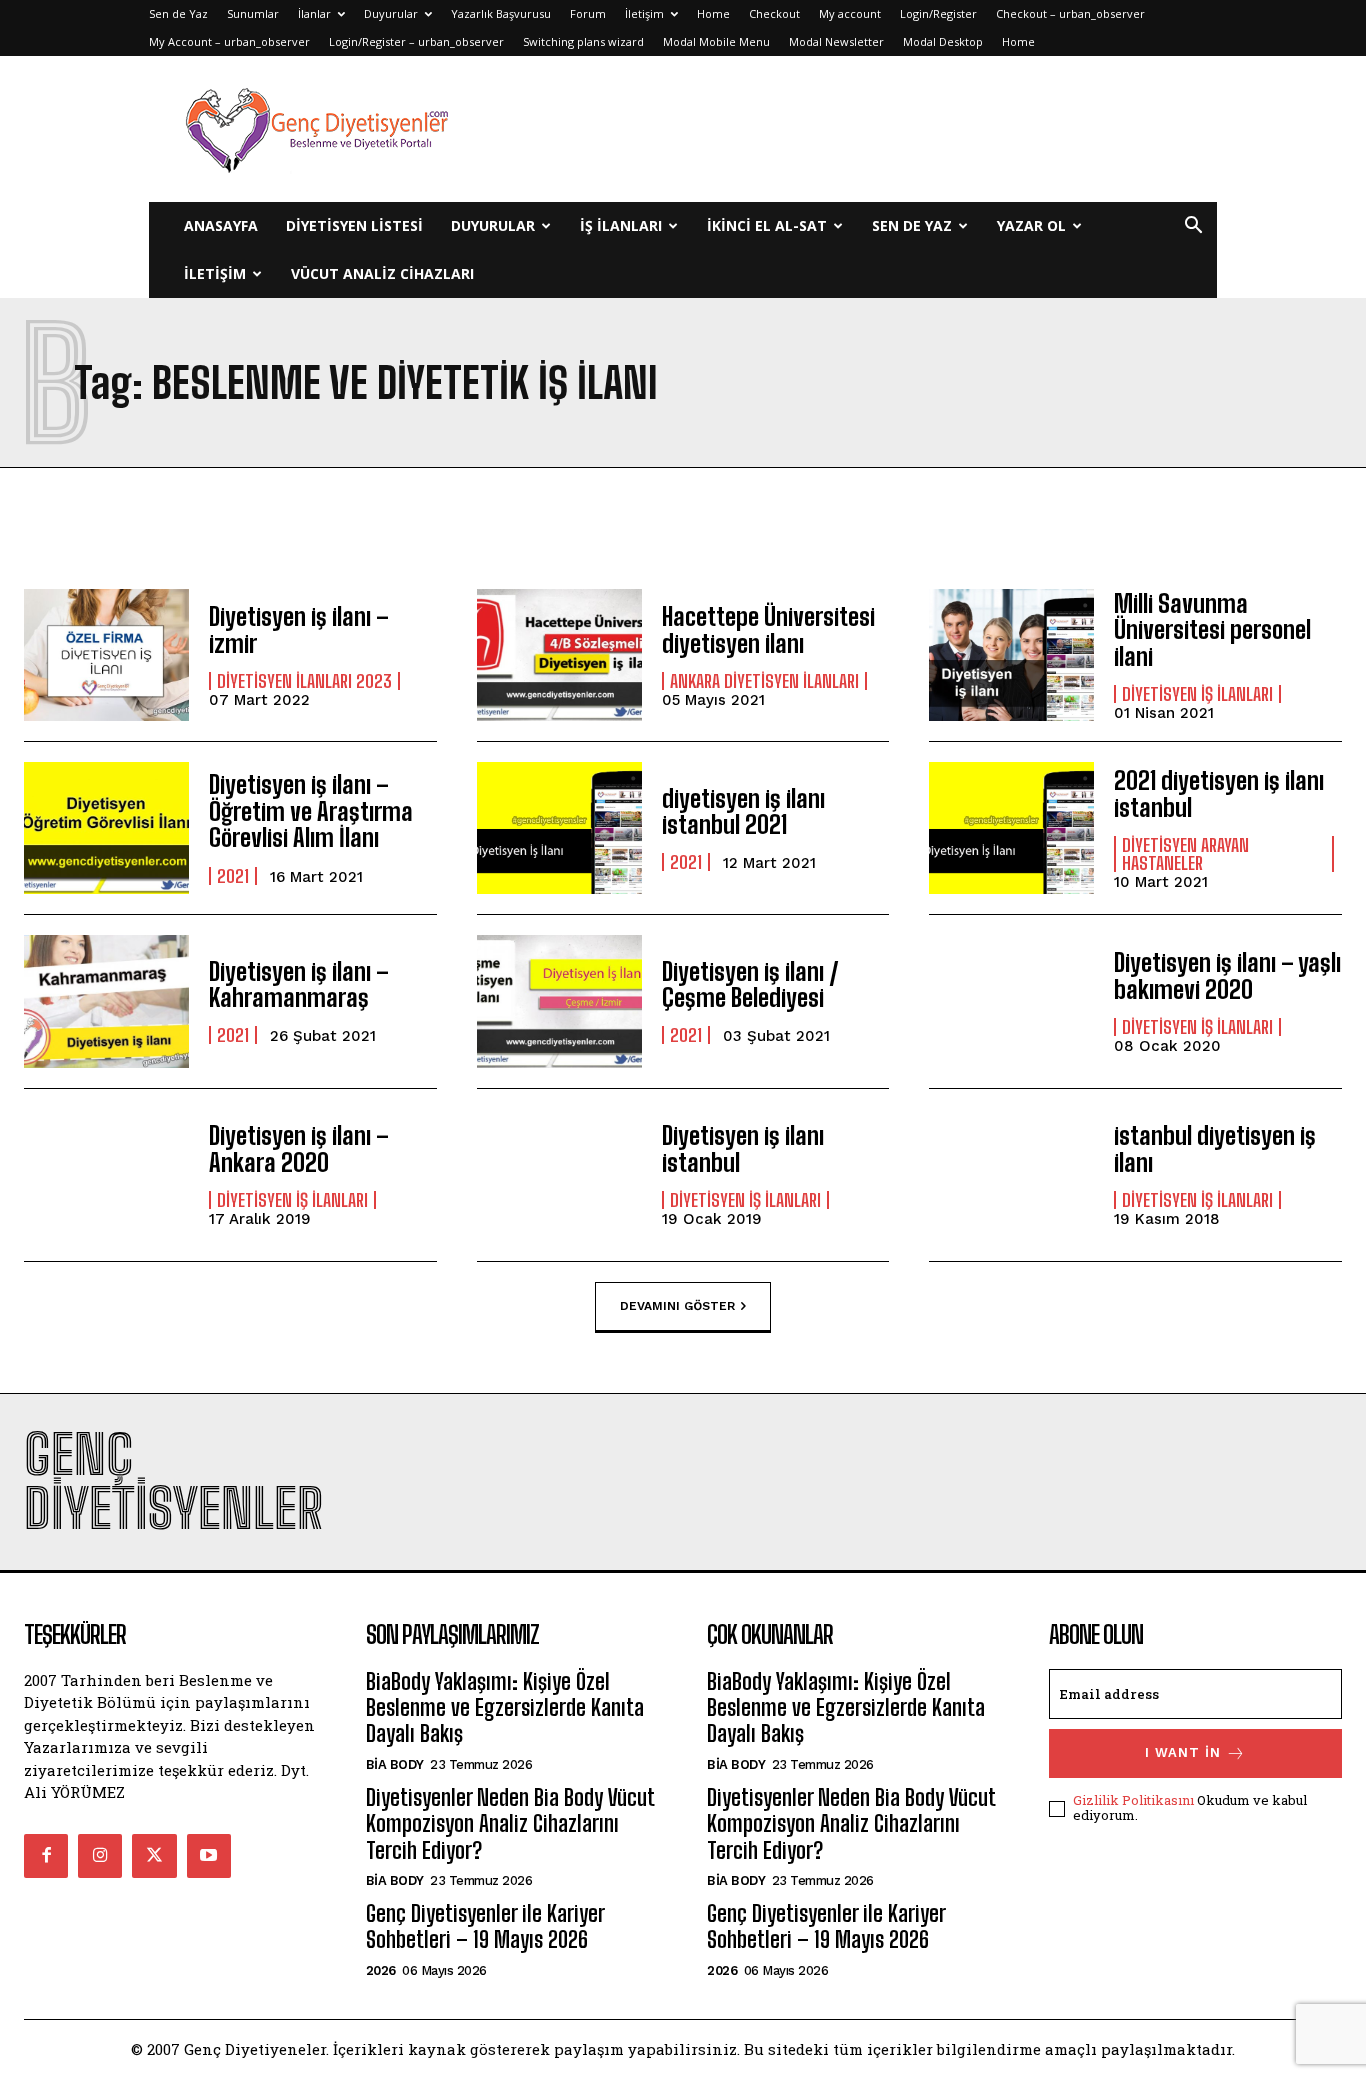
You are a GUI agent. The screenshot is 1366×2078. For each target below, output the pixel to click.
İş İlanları (621, 225)
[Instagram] (100, 1856)
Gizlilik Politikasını (1133, 1800)
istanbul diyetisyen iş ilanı (1215, 1148)
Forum (588, 13)
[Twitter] (154, 1856)
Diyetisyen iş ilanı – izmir (299, 629)
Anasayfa (221, 225)
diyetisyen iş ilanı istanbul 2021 (743, 811)
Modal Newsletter (836, 41)
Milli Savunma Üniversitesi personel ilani (1212, 630)
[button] (1193, 227)
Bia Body (395, 1764)
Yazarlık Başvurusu (501, 13)
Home (713, 13)
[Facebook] (46, 1856)
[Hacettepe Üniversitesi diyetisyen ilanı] (559, 655)
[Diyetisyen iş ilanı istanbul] (559, 1175)
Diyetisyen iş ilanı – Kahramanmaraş (299, 984)
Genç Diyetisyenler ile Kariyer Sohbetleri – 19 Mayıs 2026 (485, 1926)
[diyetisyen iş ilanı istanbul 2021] (559, 828)
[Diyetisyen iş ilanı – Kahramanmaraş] (106, 1001)
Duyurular (391, 13)
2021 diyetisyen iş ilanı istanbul (1219, 793)
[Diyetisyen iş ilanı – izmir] (106, 655)
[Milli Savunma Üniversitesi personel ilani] (1011, 655)
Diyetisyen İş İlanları (745, 1200)
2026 (381, 1970)
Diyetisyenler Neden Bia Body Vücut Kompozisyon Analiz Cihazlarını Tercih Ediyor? (510, 1824)
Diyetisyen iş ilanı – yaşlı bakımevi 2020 (1227, 975)
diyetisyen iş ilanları (1197, 694)
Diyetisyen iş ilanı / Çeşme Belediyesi (750, 984)
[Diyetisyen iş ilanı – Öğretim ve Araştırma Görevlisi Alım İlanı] (106, 828)
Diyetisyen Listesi (354, 225)
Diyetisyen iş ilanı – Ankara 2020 (299, 1148)
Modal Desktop (943, 41)
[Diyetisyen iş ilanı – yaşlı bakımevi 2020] (1011, 1001)
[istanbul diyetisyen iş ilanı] (1011, 1175)
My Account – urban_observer (229, 41)
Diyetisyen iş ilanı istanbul (743, 1148)
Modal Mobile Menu (716, 41)
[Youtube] (209, 1856)
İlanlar (314, 13)
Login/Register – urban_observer (416, 41)
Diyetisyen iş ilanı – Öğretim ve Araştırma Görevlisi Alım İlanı (311, 811)
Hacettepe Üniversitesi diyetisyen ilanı (768, 629)
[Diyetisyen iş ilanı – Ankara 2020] (106, 1175)
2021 (233, 876)
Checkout (774, 13)
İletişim (644, 13)
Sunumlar (253, 13)
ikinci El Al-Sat (767, 225)
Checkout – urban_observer (1070, 13)
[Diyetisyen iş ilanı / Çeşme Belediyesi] (559, 1001)
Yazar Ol (1031, 225)
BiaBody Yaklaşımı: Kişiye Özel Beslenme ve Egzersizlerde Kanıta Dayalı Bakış (505, 1708)
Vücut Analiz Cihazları (382, 273)
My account (850, 13)
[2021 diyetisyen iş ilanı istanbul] (1011, 828)
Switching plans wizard (583, 41)
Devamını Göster (677, 1305)
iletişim (215, 273)
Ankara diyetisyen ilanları (764, 681)
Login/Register (938, 13)
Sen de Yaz (178, 13)
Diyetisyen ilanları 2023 (304, 681)
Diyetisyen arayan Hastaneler (1185, 854)
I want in (1183, 1752)
